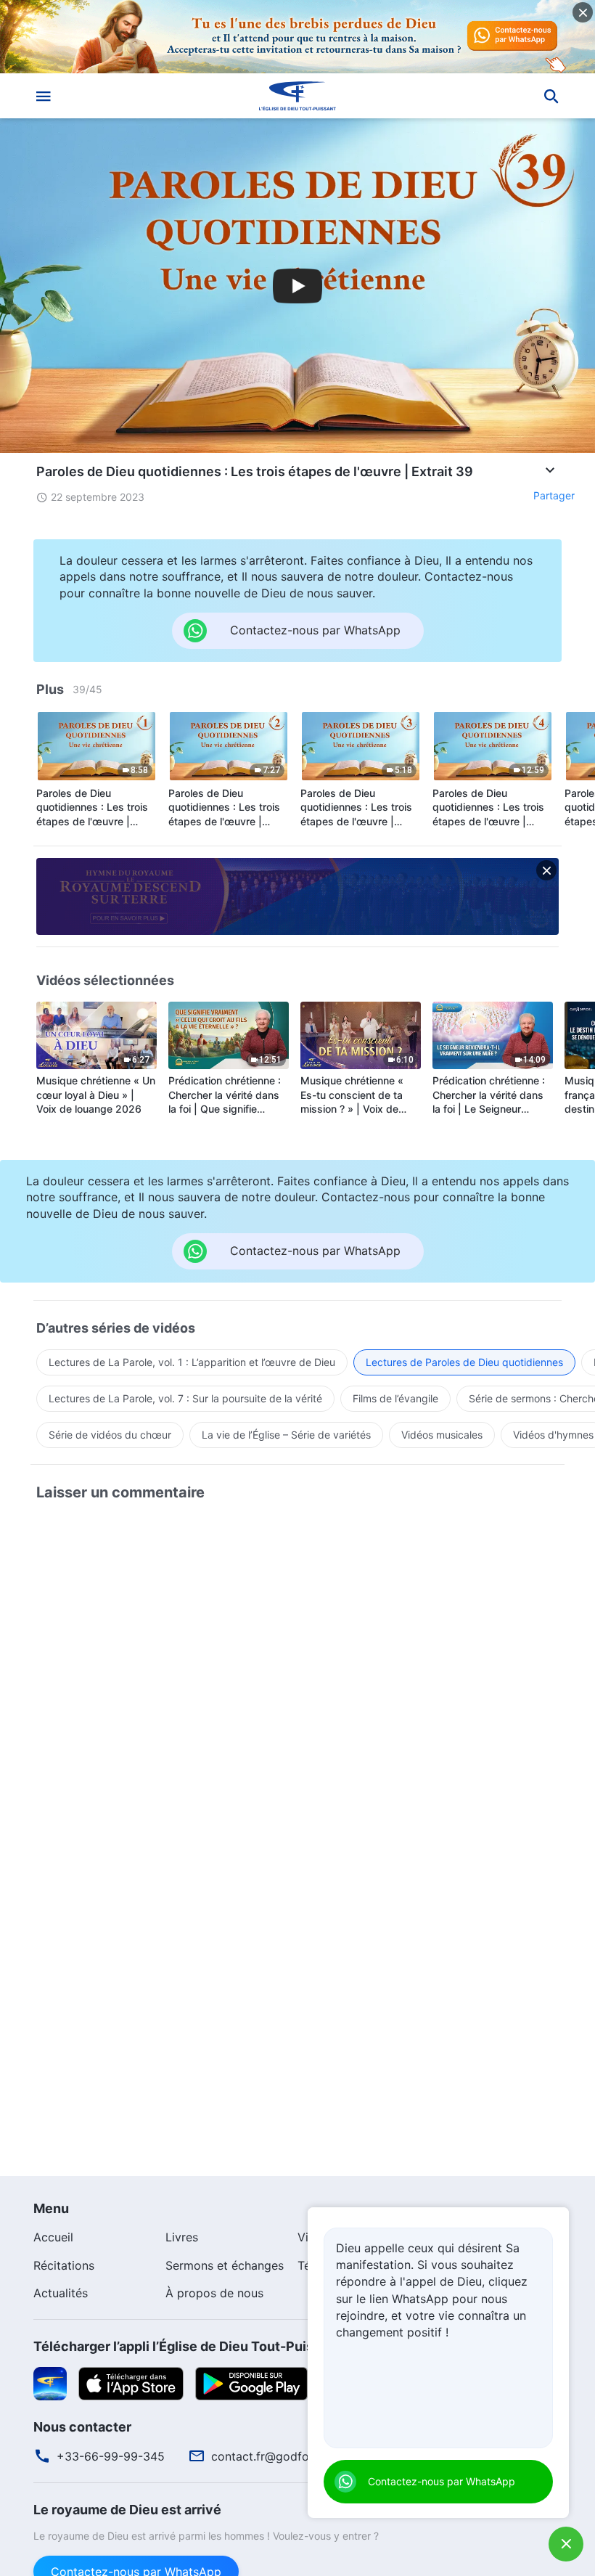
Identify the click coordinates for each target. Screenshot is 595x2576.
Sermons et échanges (225, 2265)
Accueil (53, 2237)
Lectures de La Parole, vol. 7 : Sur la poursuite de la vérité (185, 1398)
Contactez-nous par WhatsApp (442, 2481)
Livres (182, 2237)
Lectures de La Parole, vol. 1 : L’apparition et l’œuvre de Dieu (192, 1362)
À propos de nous (214, 2293)
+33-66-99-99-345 (111, 2456)
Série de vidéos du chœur (110, 1435)
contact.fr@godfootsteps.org (292, 2456)
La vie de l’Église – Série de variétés (286, 1435)
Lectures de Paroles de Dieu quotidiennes (464, 1362)
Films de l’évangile (395, 1398)
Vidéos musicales (442, 1435)
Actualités (61, 2293)
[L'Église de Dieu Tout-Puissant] (297, 96)
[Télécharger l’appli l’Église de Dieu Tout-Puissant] (50, 2382)
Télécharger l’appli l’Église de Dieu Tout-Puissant (187, 2346)
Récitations (64, 2265)
